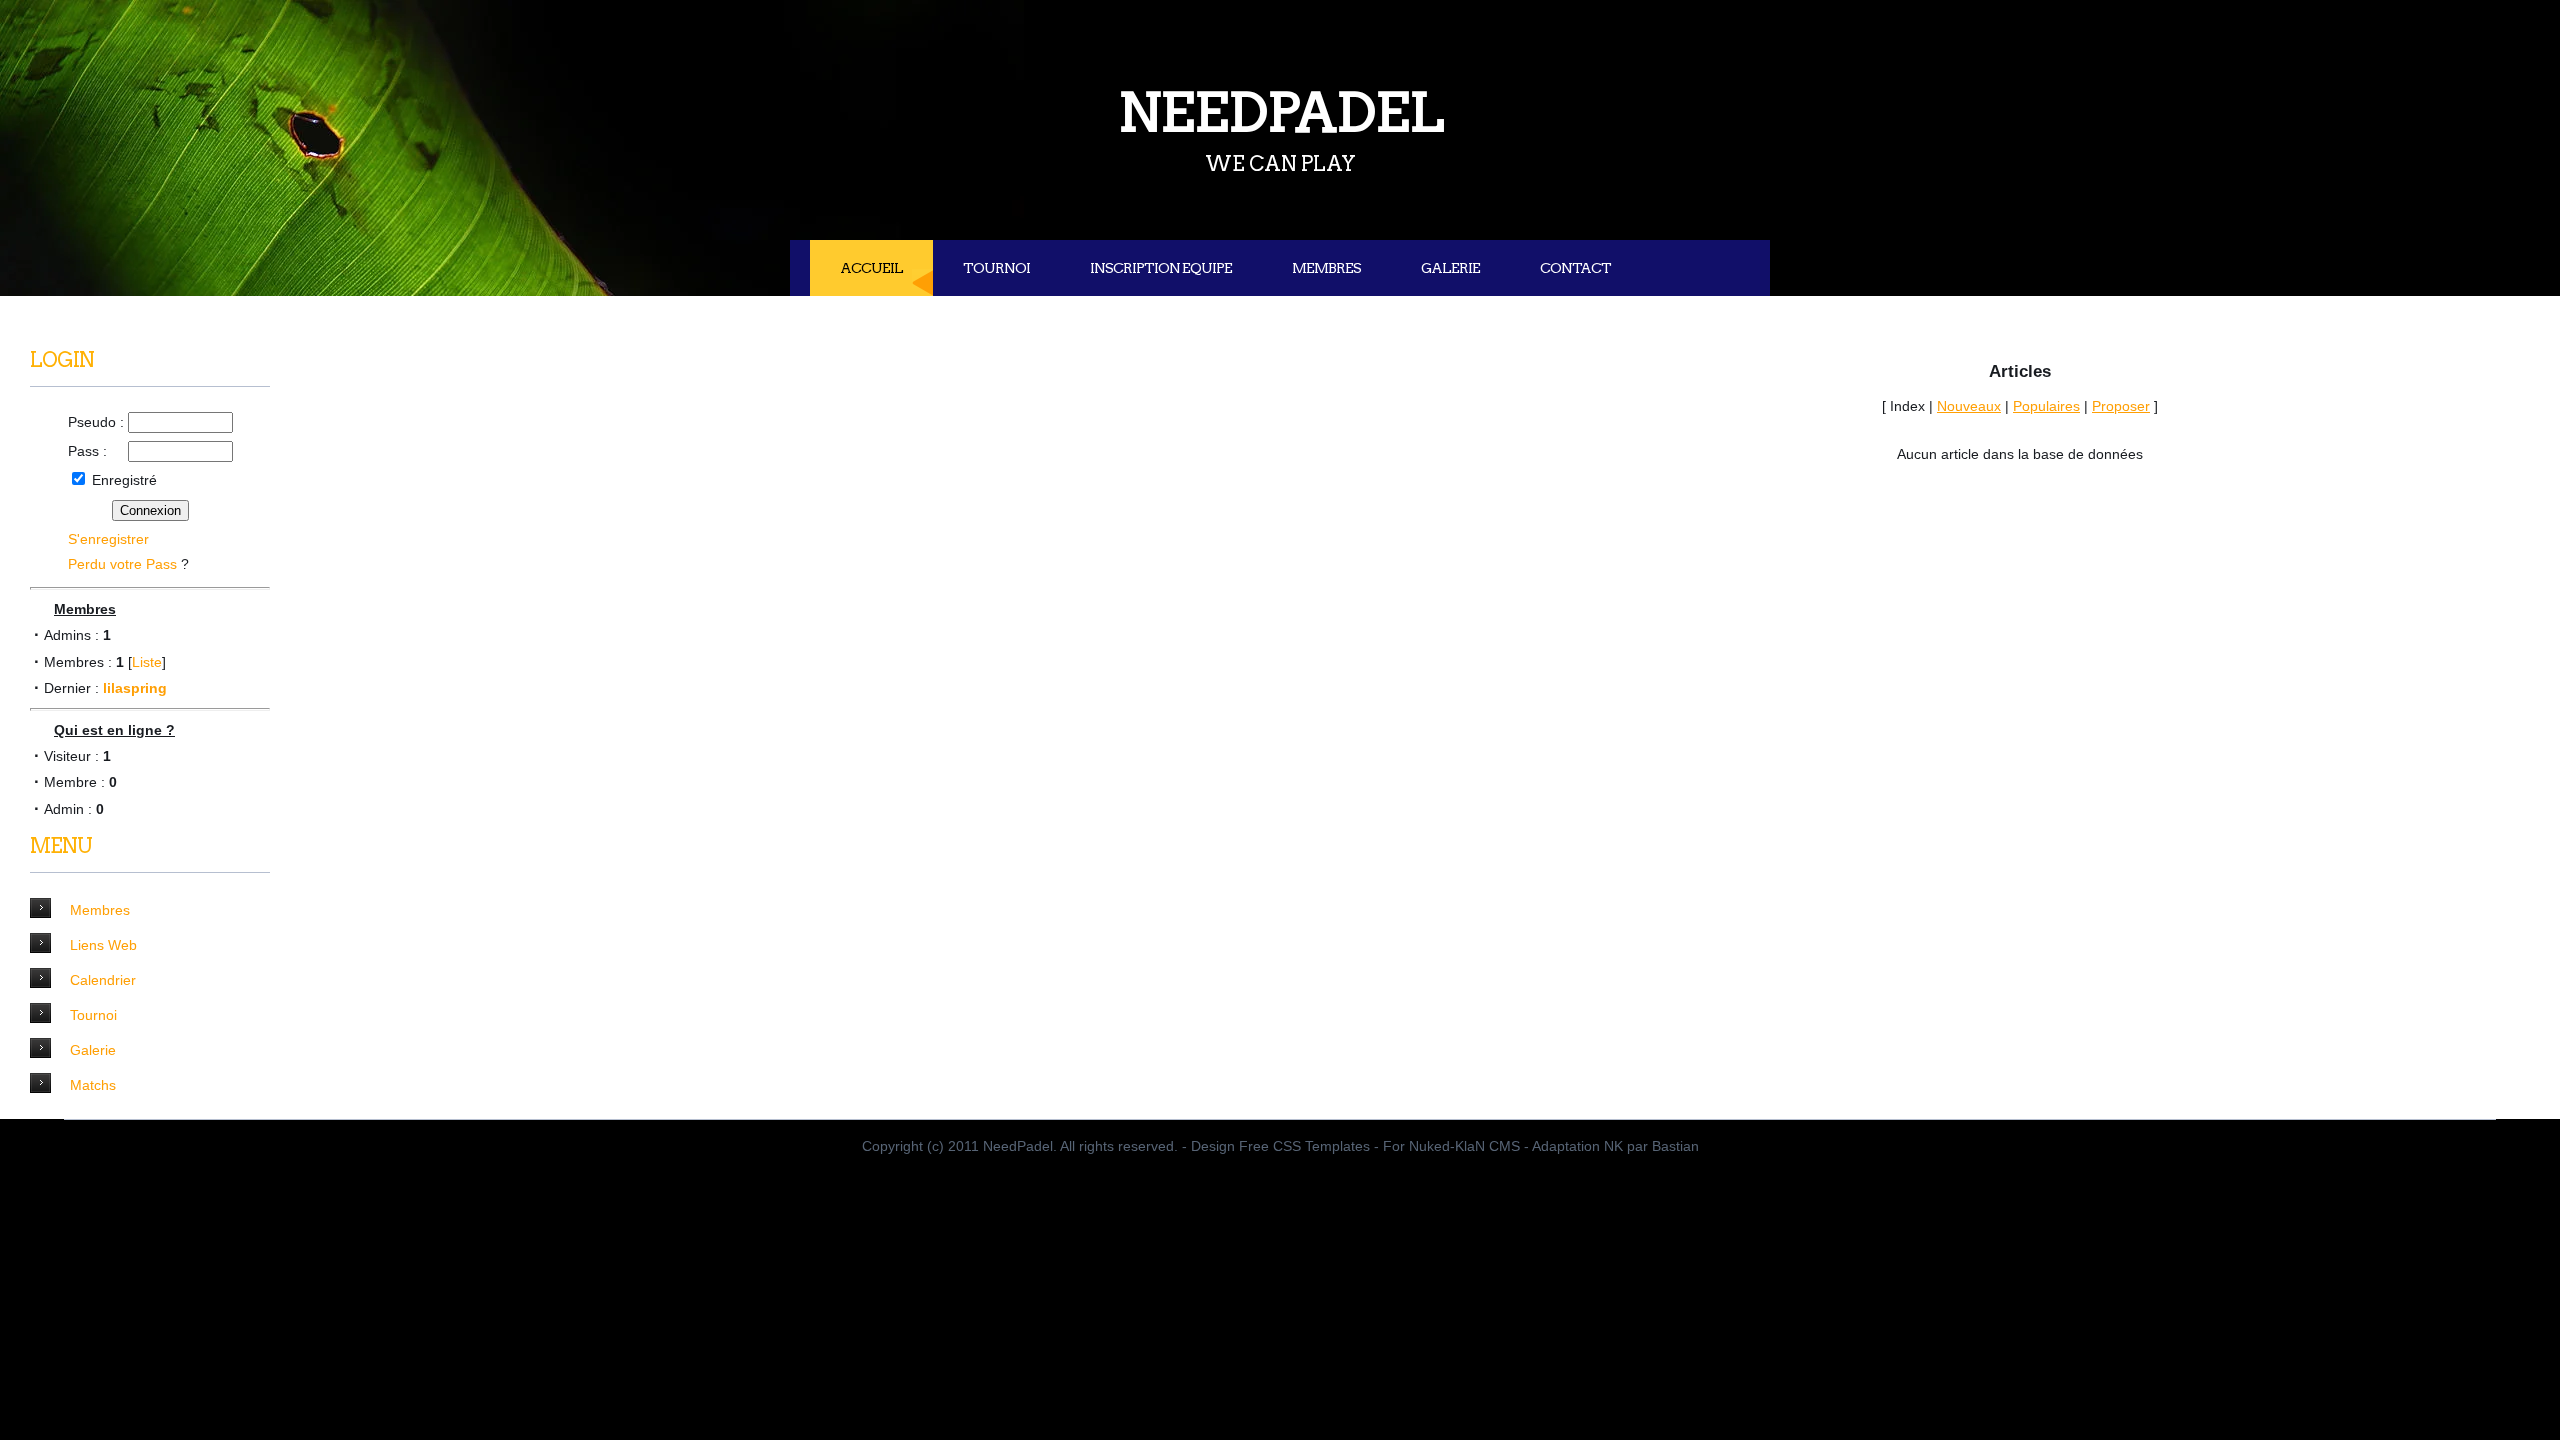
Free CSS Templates (1304, 1146)
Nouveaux (1969, 406)
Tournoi (996, 268)
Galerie (1450, 268)
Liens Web (103, 945)
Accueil (871, 268)
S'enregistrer (108, 539)
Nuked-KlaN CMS (1464, 1146)
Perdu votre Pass (122, 564)
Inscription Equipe (1161, 268)
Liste (147, 662)
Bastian (1675, 1146)
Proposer (2121, 406)
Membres (1326, 268)
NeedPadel (1280, 112)
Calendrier (103, 980)
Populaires (2046, 406)
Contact (1575, 268)
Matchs (93, 1085)
